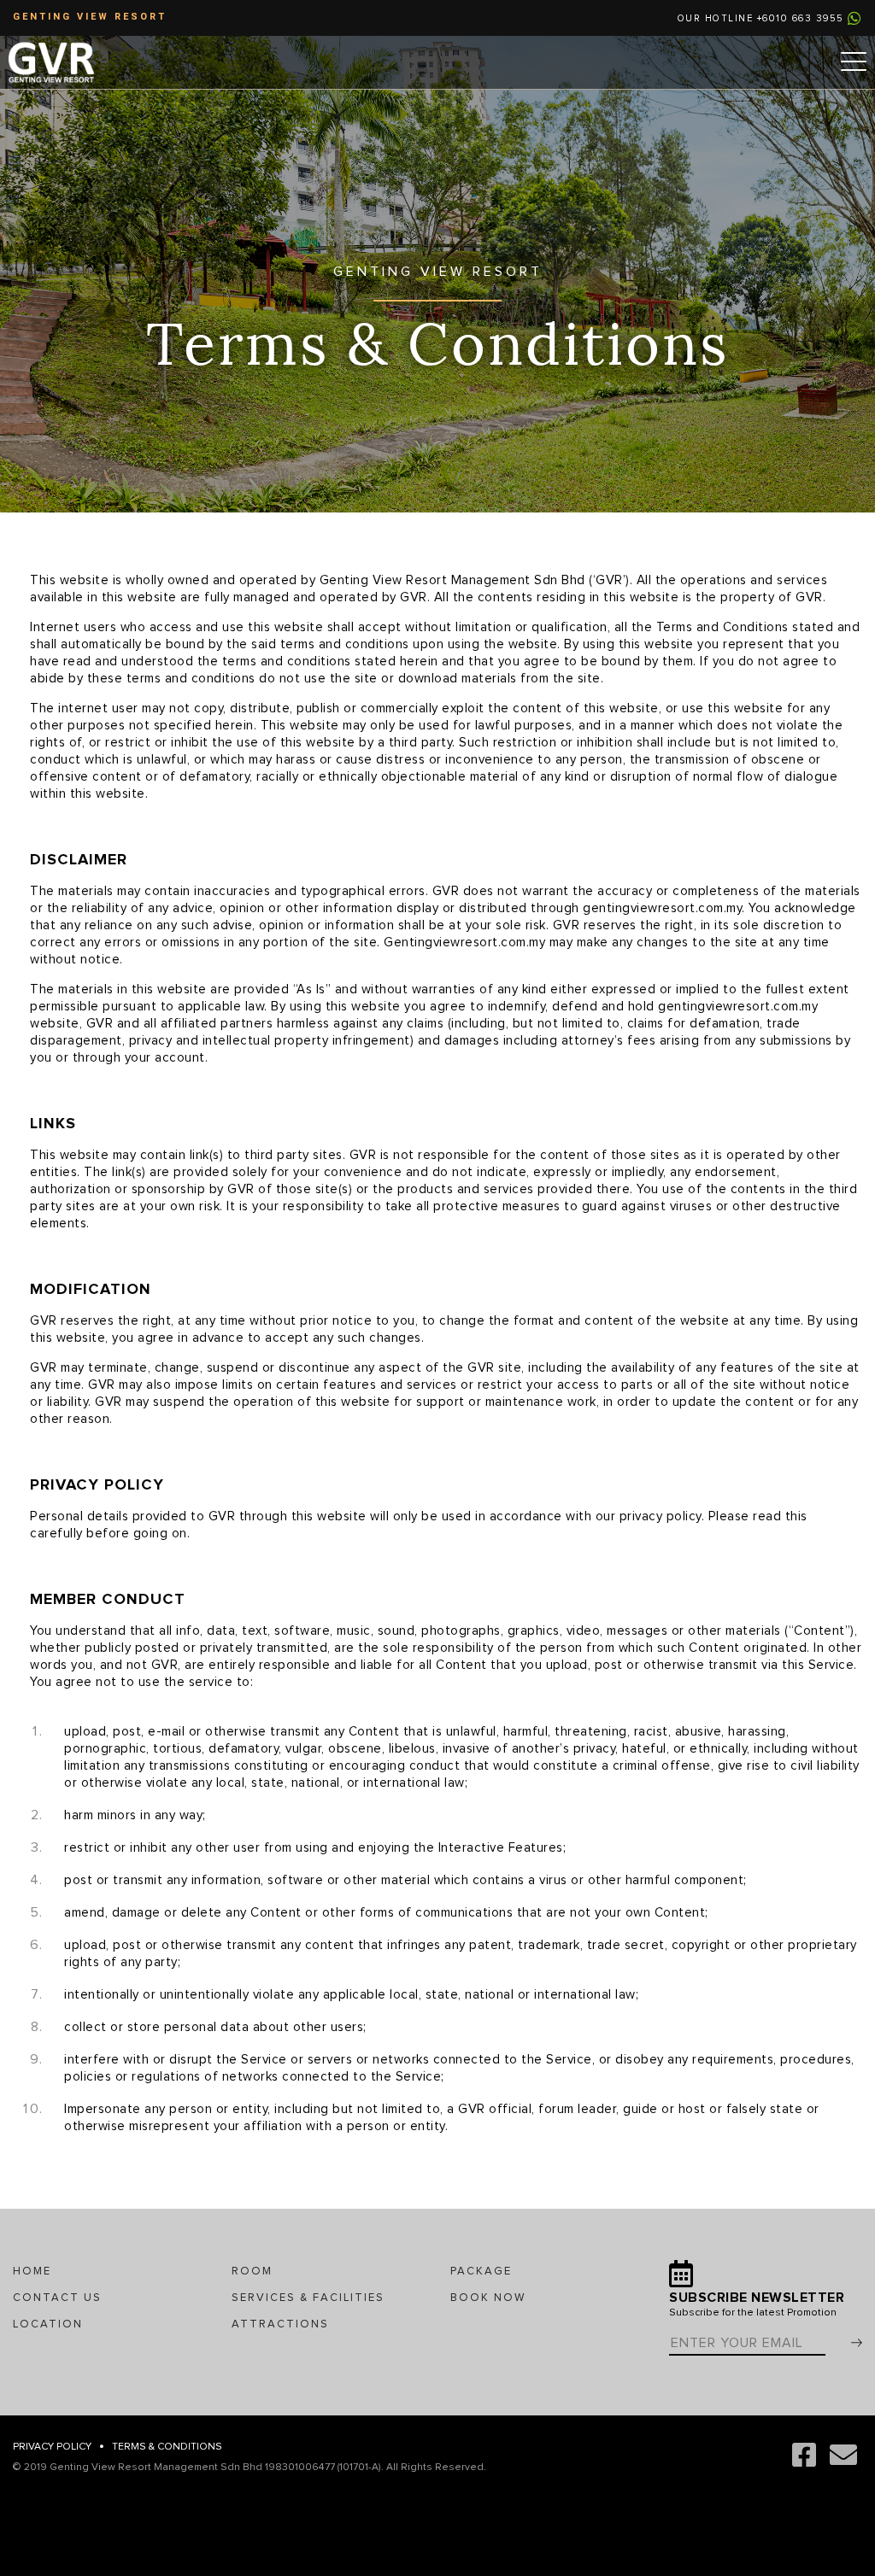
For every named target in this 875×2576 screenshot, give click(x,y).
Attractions (280, 2324)
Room (252, 2272)
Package (481, 2272)
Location (48, 2324)
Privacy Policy (52, 2447)
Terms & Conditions (167, 2447)
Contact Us (57, 2298)
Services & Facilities (308, 2298)
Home (32, 2272)
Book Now (488, 2298)
